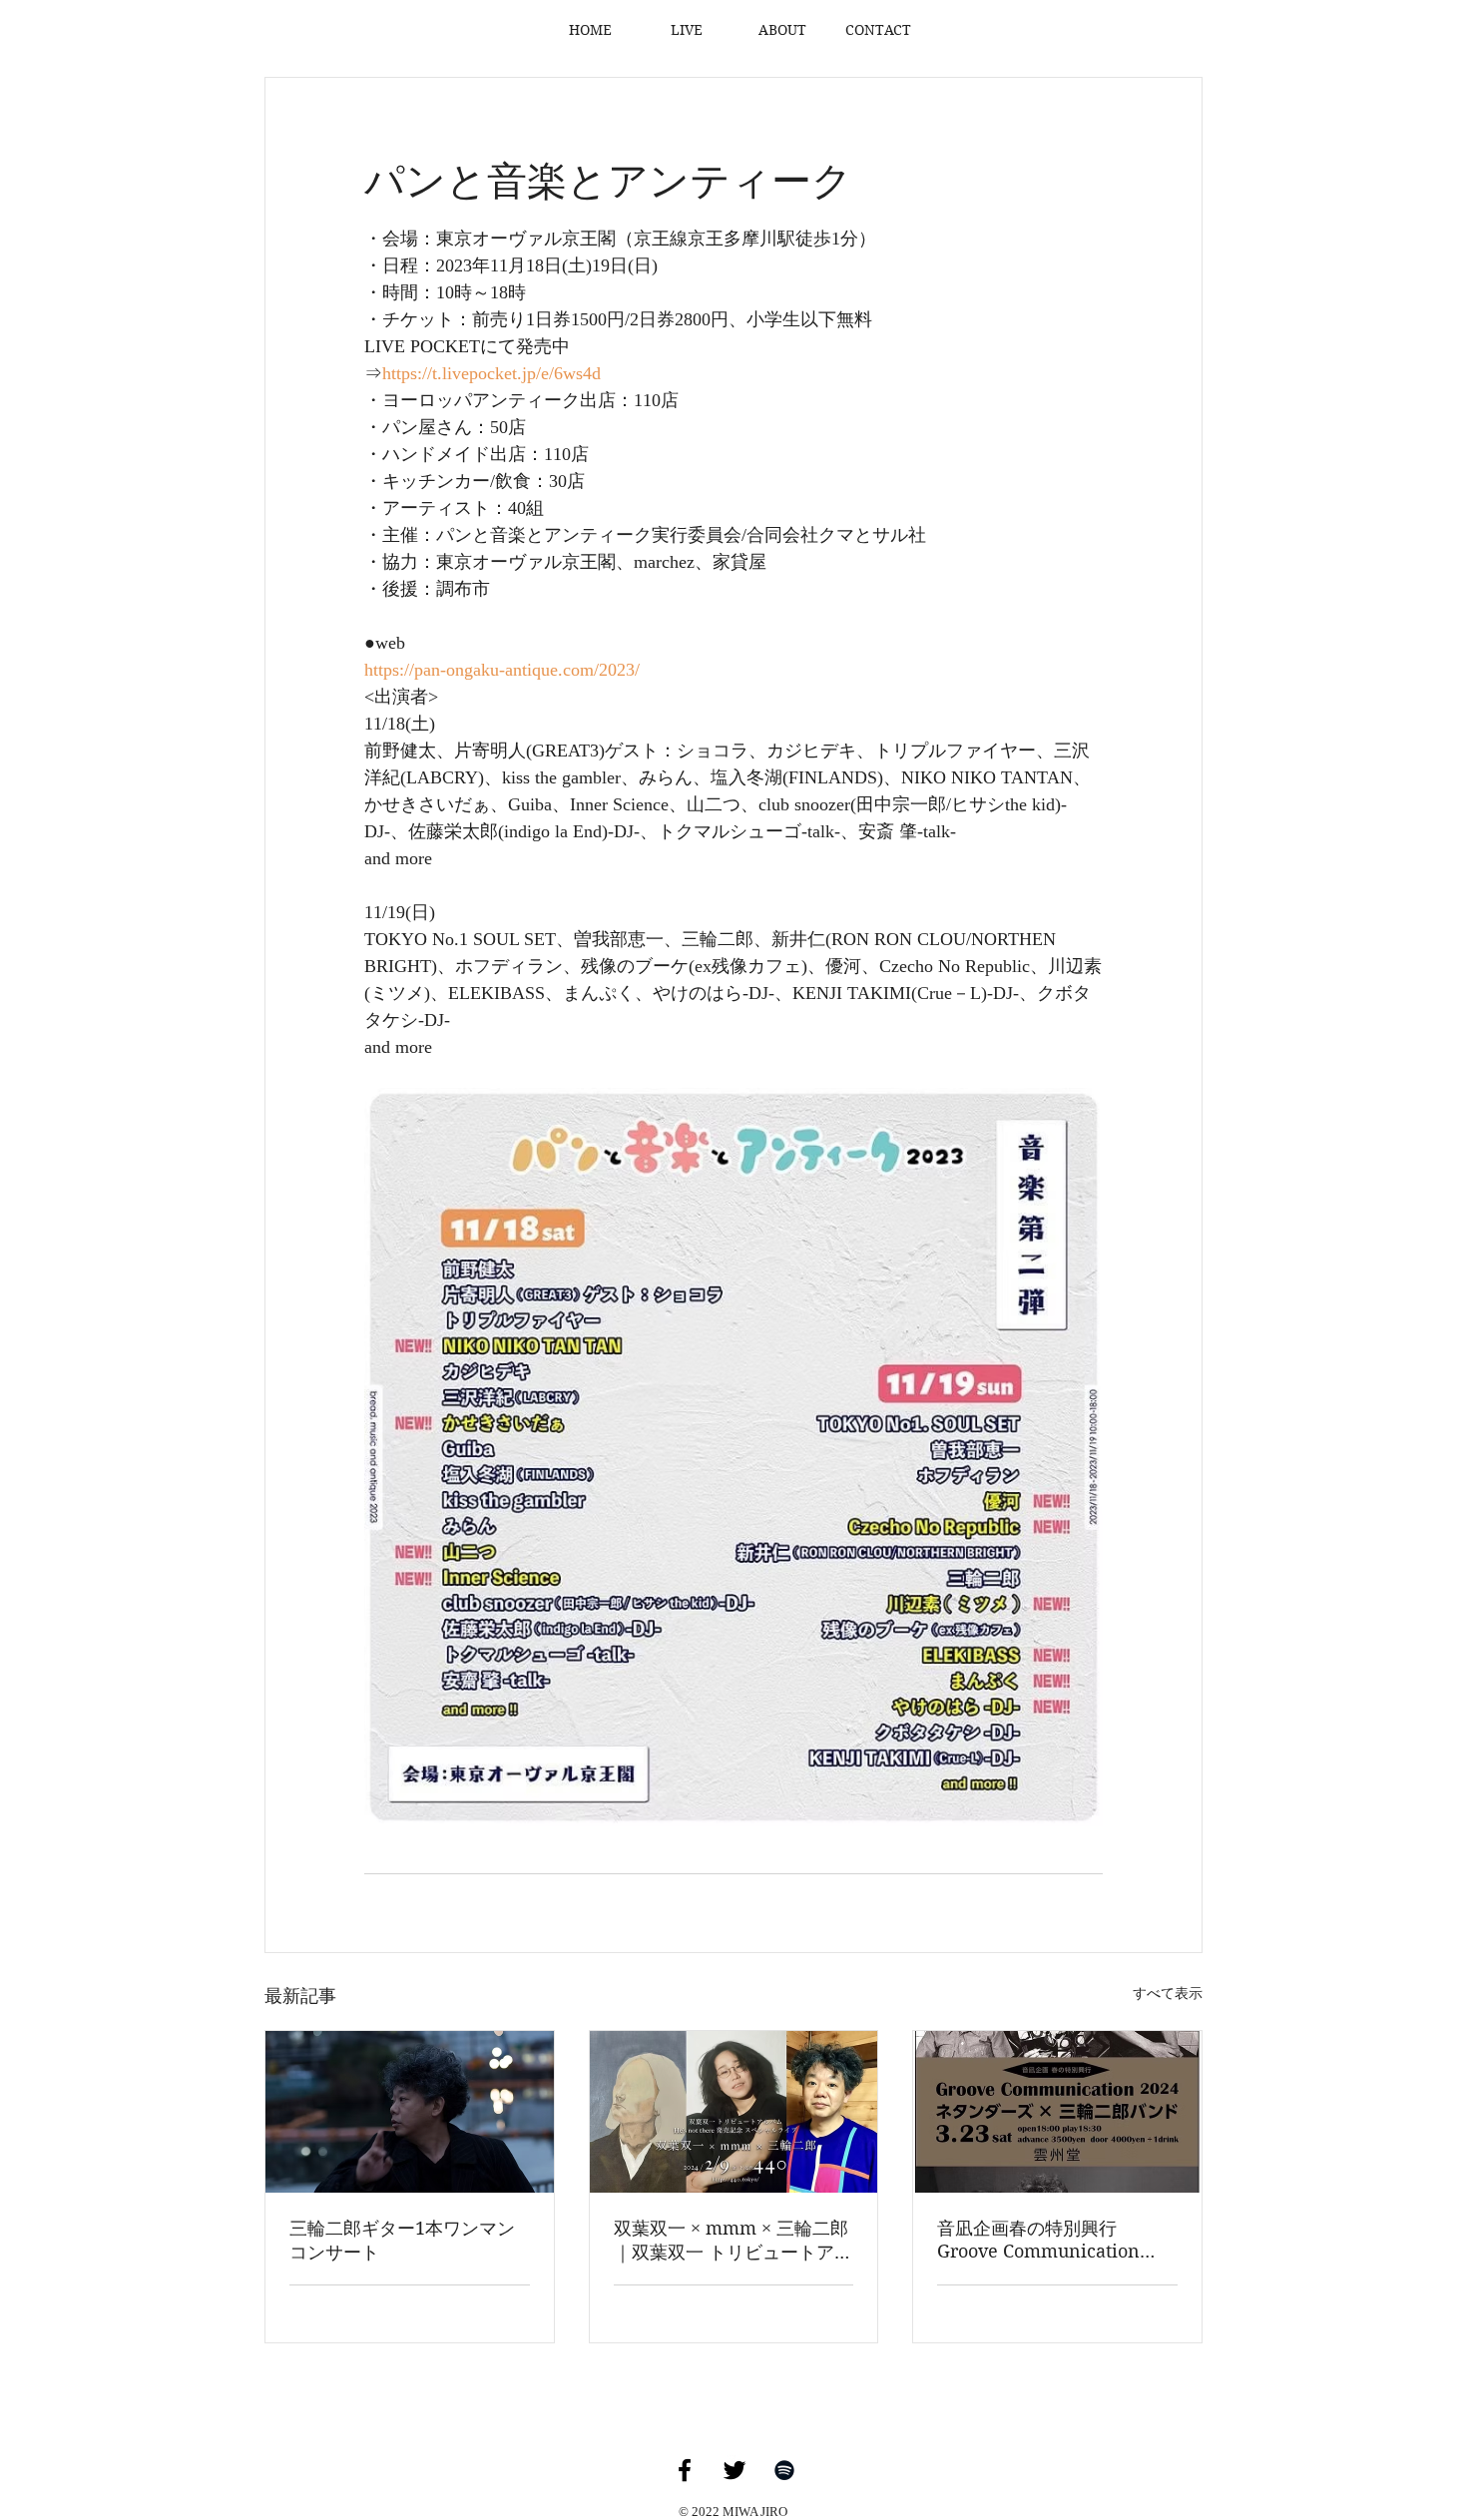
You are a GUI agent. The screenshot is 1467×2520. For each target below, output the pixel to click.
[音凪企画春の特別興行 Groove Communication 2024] (1057, 2112)
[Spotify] (784, 2470)
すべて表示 (1168, 1994)
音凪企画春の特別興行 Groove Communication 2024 (1038, 2240)
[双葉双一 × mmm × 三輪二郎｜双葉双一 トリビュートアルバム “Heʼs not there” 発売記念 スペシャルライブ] (734, 2112)
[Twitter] (734, 2470)
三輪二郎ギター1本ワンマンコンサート (402, 2240)
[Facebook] (685, 2470)
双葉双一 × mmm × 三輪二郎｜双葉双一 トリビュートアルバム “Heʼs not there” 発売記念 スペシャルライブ (733, 2241)
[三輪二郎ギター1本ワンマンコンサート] (410, 2112)
